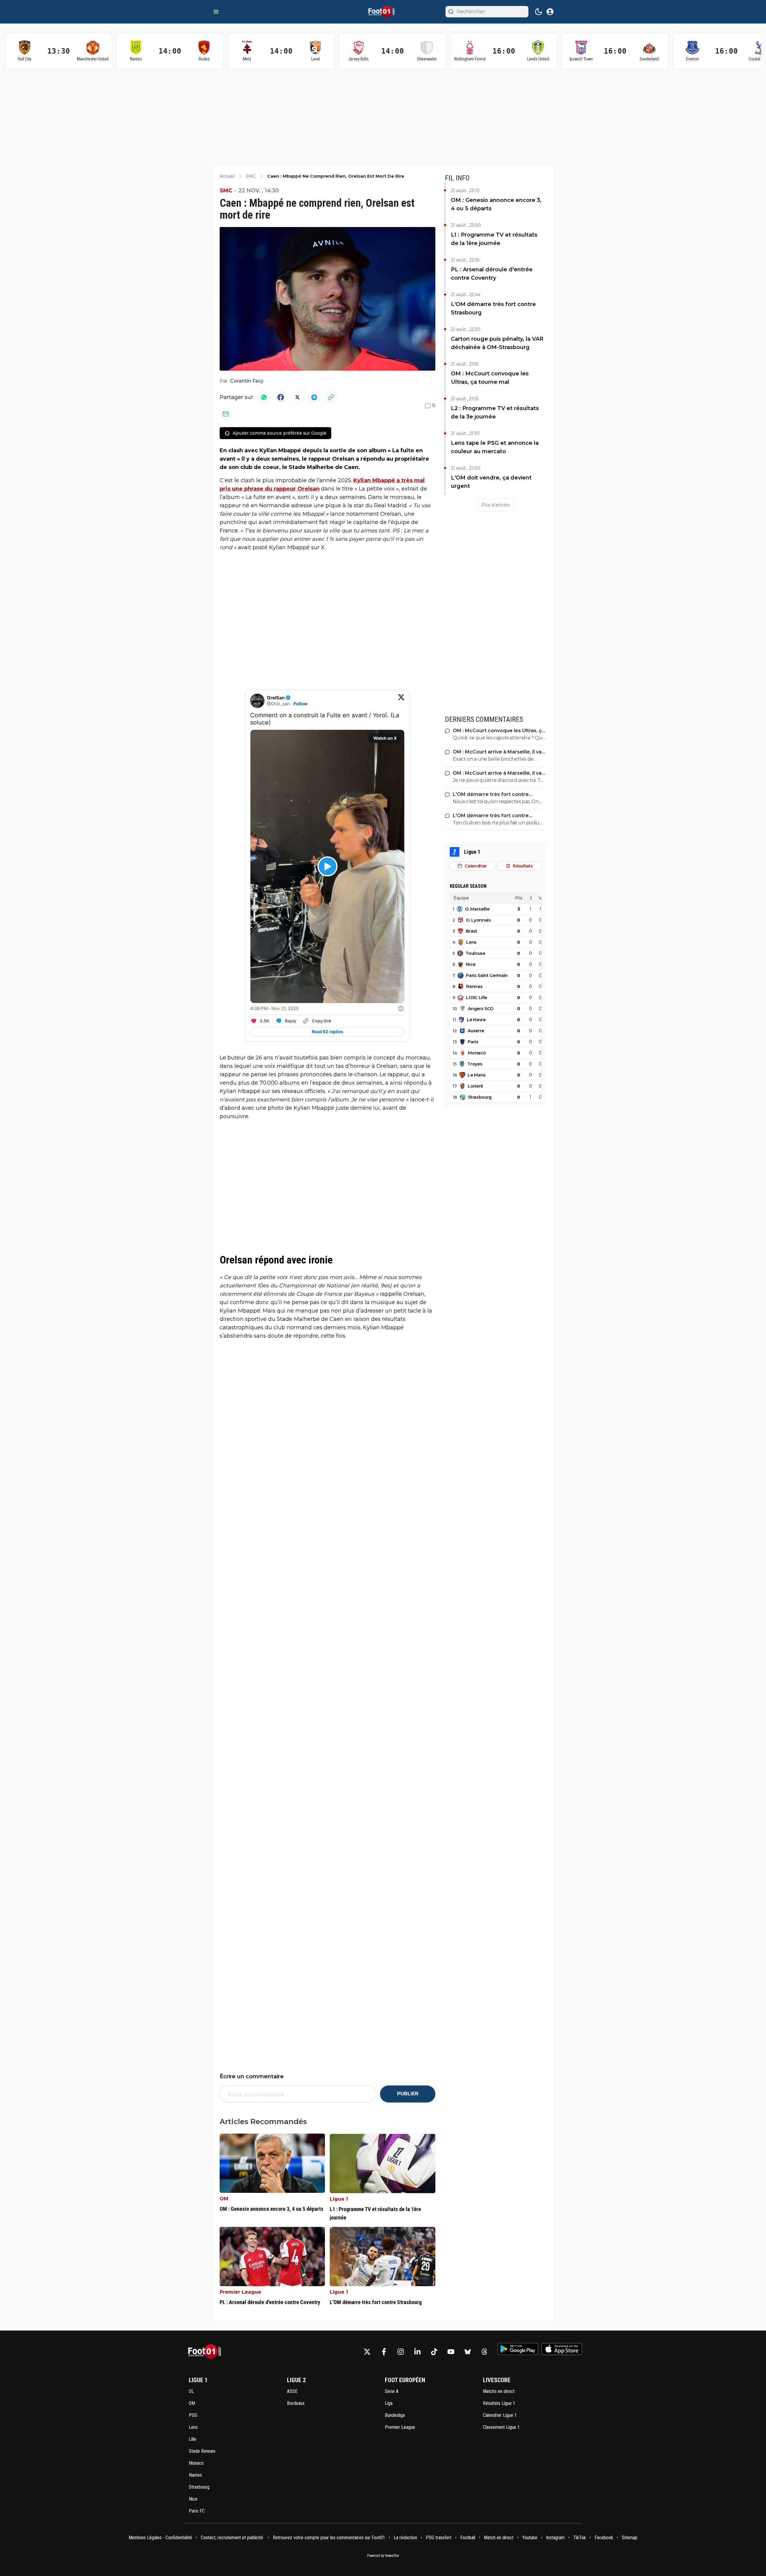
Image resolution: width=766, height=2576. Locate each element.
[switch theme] (539, 12)
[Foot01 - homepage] (383, 12)
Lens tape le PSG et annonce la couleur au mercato (495, 447)
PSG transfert (439, 2538)
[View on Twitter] (401, 701)
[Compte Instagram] (401, 2352)
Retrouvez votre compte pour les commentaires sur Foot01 (329, 2538)
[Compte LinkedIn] (417, 2352)
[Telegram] (314, 397)
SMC (226, 191)
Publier (408, 2094)
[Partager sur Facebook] (281, 397)
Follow (301, 704)
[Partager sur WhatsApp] (264, 397)
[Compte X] (367, 2352)
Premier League (240, 2292)
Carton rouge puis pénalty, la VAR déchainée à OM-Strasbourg (497, 343)
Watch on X (385, 738)
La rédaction (405, 2538)
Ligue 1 (339, 2199)
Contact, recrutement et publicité (232, 2538)
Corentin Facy (247, 381)
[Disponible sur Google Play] (518, 2349)
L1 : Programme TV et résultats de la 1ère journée (494, 239)
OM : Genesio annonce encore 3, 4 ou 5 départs (496, 204)
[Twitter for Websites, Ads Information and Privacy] (401, 1009)
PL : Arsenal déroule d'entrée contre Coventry (492, 274)
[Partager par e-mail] (226, 414)
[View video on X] (327, 866)
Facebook (604, 2538)
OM (224, 2199)
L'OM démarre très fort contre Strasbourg (493, 308)
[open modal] (550, 12)
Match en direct (499, 2538)
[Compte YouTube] (451, 2352)
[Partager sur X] (297, 397)
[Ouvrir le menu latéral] (216, 12)
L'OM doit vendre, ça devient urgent (491, 482)
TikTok (580, 2538)
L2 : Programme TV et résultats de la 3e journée (495, 412)
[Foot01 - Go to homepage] (206, 2352)
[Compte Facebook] (384, 2352)
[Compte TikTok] (434, 2352)
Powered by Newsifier (383, 2556)
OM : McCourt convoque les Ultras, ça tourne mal (490, 378)
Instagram (555, 2538)
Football (468, 2538)
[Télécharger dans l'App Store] (562, 2349)
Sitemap (630, 2538)
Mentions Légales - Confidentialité (160, 2538)
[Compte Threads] (484, 2352)
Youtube (530, 2538)
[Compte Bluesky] (468, 2352)
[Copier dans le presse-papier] (331, 397)
